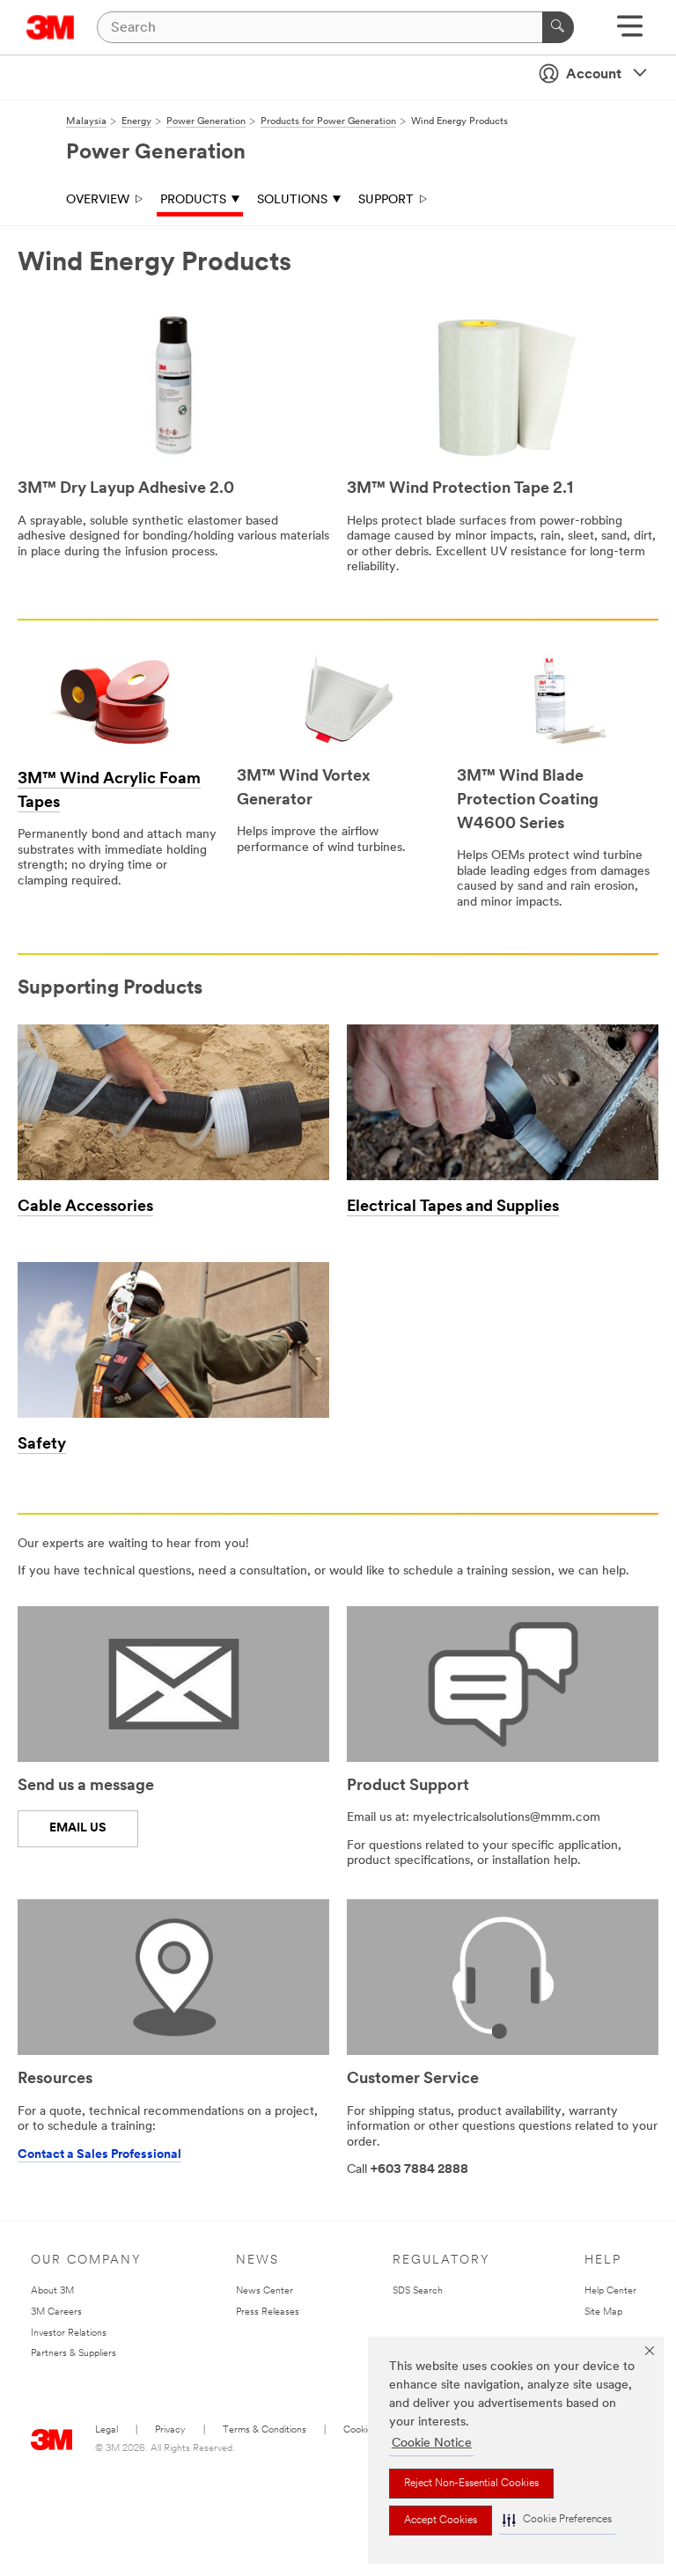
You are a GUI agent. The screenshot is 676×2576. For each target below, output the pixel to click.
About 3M (52, 2291)
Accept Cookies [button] (441, 2521)
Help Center (610, 2291)
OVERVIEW (98, 200)
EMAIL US (78, 1828)
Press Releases (268, 2312)
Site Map (603, 2312)
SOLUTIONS (292, 200)
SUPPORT (386, 200)
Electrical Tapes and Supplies (453, 1207)
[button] (557, 2520)
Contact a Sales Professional (99, 2155)
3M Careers (56, 2312)
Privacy (170, 2430)
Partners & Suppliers (73, 2354)
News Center (265, 2291)
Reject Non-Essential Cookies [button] (471, 2484)
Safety (42, 1445)
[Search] (558, 27)
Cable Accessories (85, 1207)
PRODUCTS (193, 200)
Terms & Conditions (265, 2430)
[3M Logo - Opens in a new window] (51, 27)
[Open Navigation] (630, 32)
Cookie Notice (432, 2444)
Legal (107, 2430)
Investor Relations (69, 2334)
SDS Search (418, 2291)
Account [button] (594, 75)
